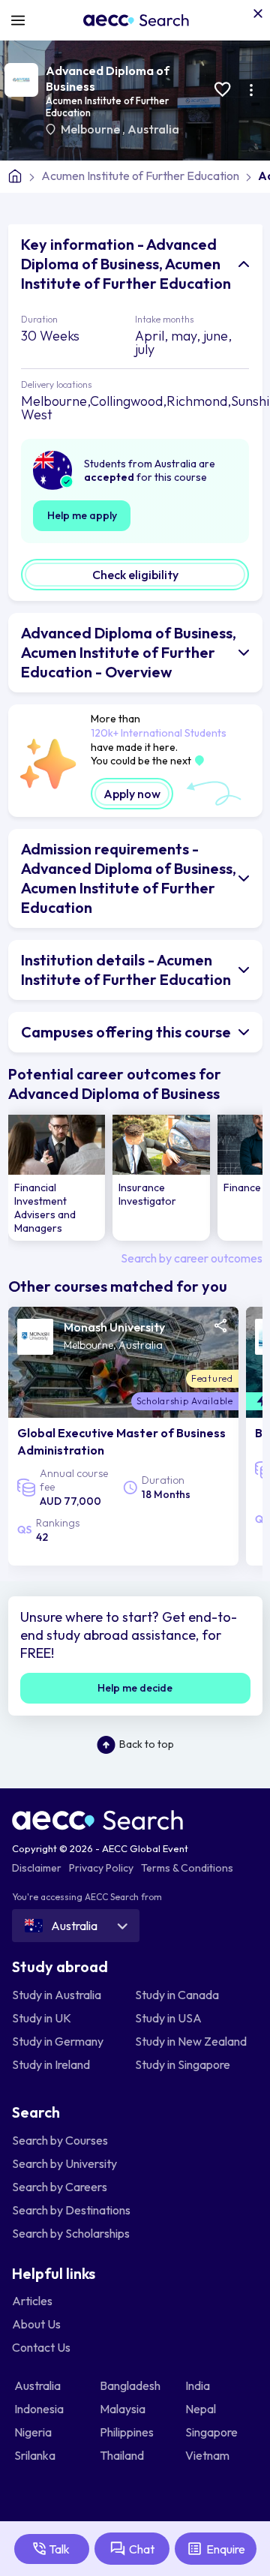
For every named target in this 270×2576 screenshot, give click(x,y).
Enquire (226, 2549)
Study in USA (168, 2018)
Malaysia (124, 2409)
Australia (153, 129)
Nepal (202, 2409)
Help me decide (135, 1688)
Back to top (147, 1744)
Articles (32, 2301)
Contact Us (41, 2347)
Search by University (64, 2163)
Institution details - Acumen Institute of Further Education (126, 970)
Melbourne (91, 129)
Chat (142, 2549)
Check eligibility (135, 575)
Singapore (213, 2432)
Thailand (123, 2455)
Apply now (132, 794)
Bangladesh (131, 2385)
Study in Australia (57, 1995)
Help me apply (82, 515)
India (199, 2385)
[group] (57, 1178)
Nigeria (34, 2432)
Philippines (128, 2432)
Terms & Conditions (187, 1868)
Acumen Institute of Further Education (140, 176)
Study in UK (42, 2018)
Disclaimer (37, 1868)
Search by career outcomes (192, 1258)
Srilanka (36, 2455)
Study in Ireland (51, 2064)
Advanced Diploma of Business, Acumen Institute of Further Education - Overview (129, 652)
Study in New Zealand (191, 2041)
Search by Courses (60, 2140)
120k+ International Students (159, 733)
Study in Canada (177, 1995)
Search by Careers (60, 2187)
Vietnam (208, 2455)
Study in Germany (58, 2041)
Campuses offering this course (126, 1032)
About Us (36, 2324)
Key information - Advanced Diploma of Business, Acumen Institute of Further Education (126, 264)
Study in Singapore (183, 2064)
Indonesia (40, 2409)
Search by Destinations (71, 2210)
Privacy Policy (101, 1868)
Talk (59, 2549)
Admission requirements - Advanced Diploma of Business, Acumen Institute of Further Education (129, 878)
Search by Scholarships (71, 2233)
